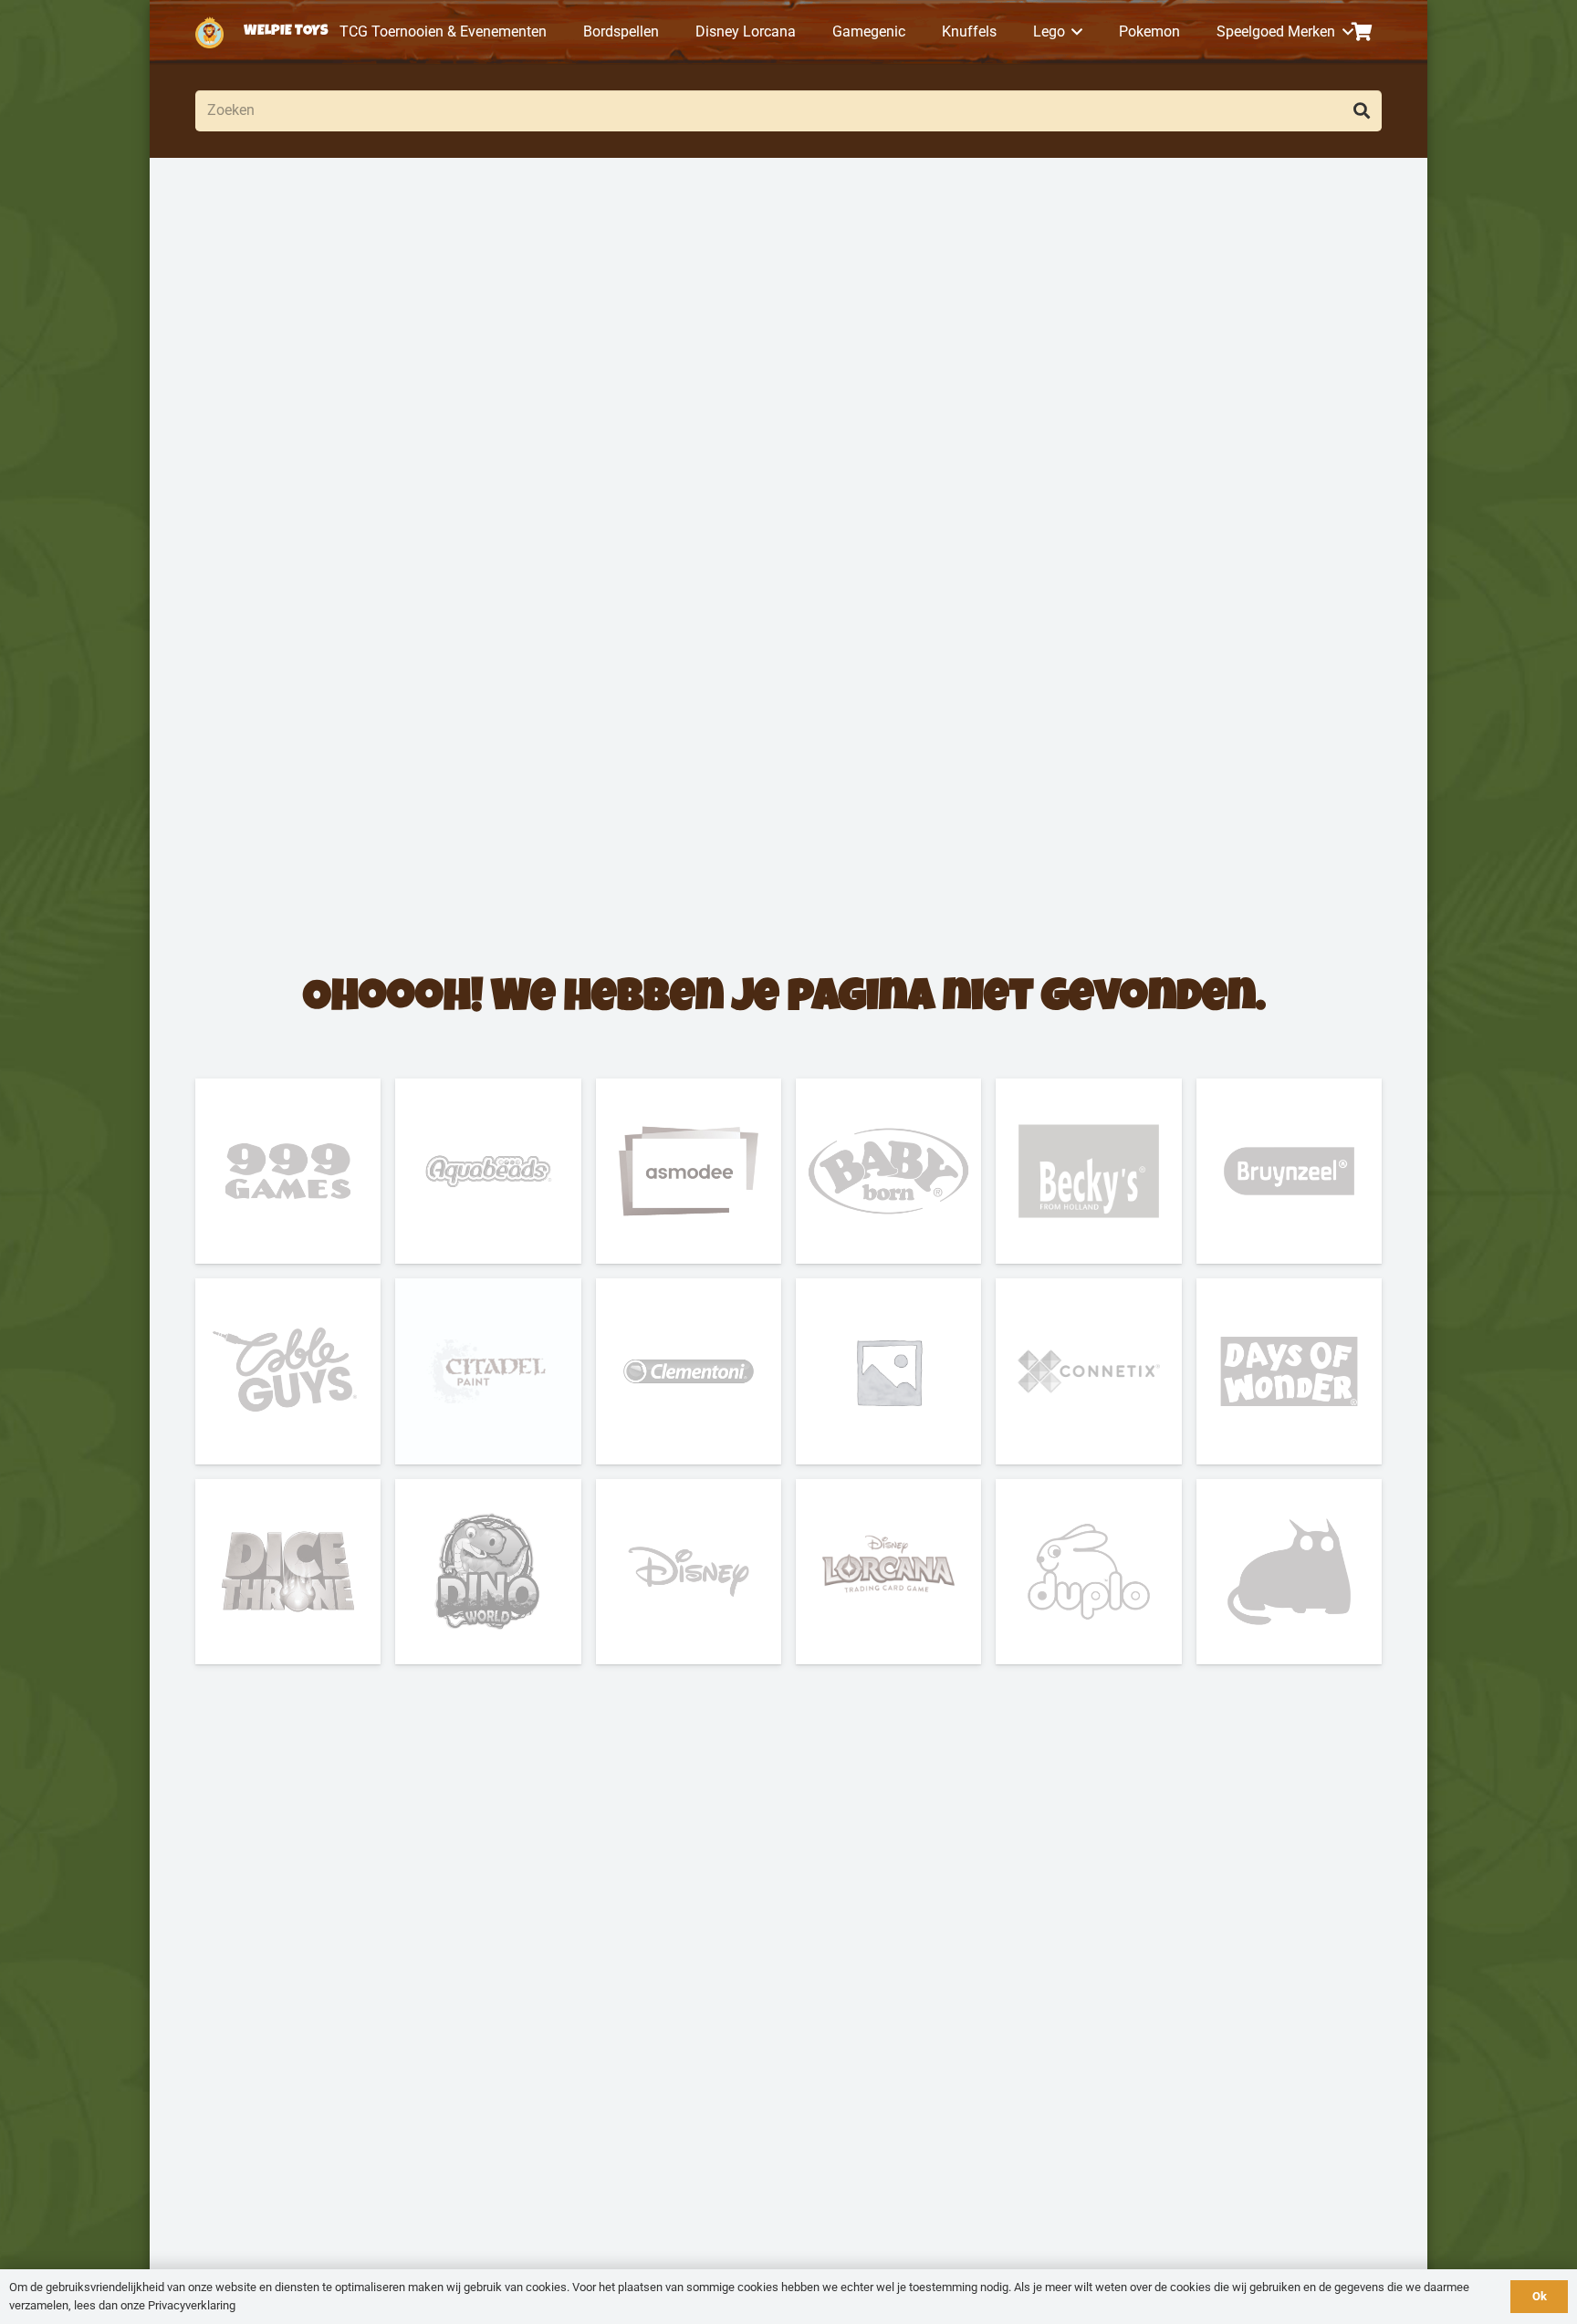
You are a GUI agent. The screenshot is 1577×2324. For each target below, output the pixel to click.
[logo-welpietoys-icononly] (209, 32)
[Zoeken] (1361, 111)
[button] (1074, 32)
